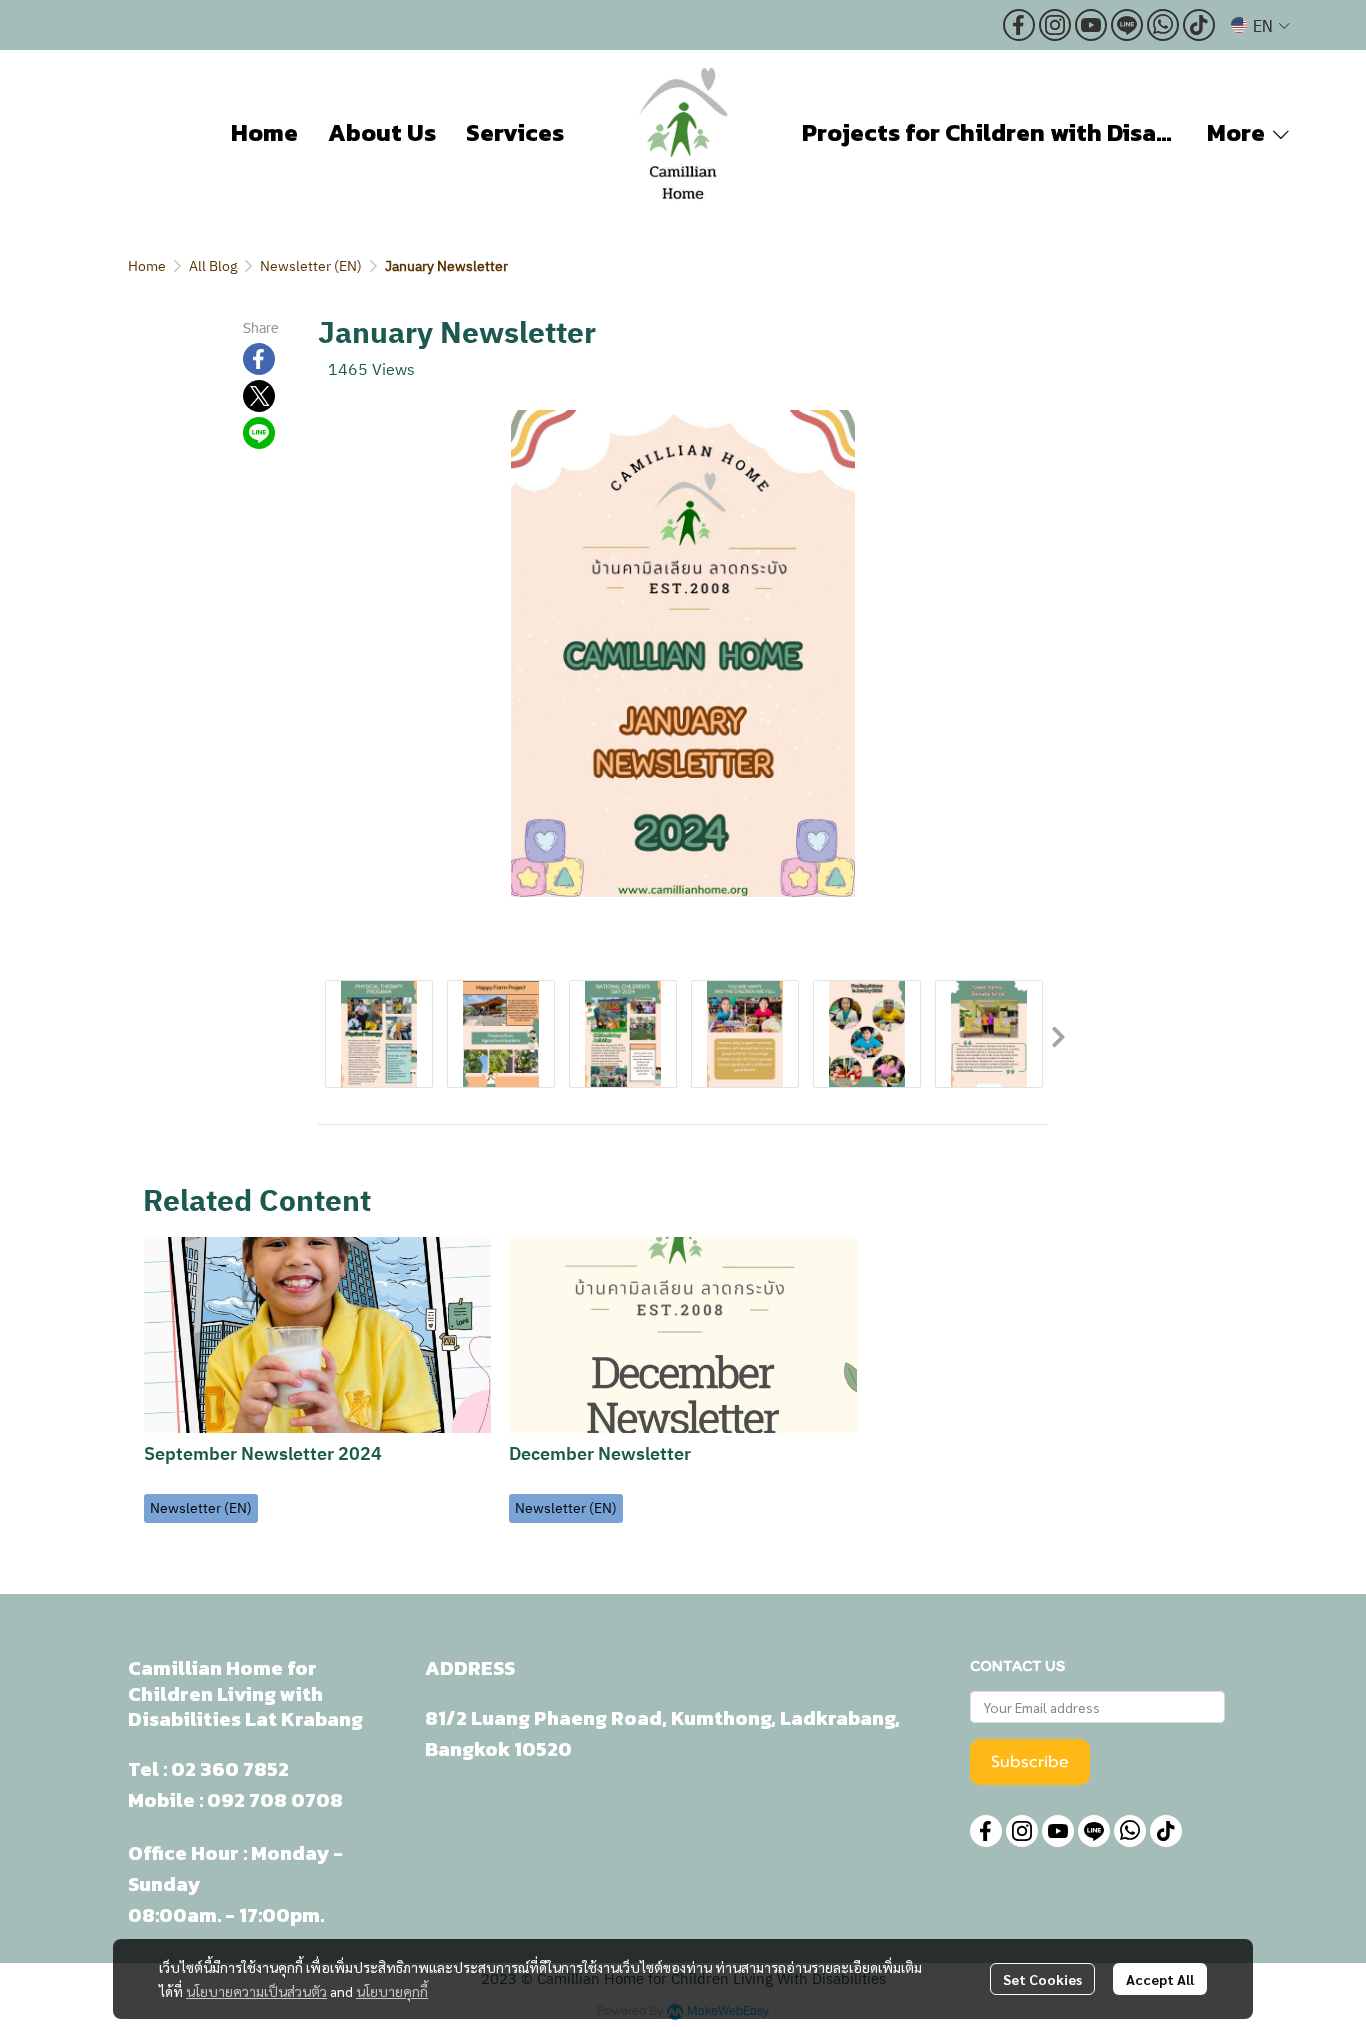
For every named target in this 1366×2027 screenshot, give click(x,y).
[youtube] (1091, 25)
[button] (1260, 25)
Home (147, 266)
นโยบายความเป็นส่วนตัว (256, 1991)
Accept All (1160, 1979)
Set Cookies (1042, 1979)
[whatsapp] (1163, 25)
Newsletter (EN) (311, 266)
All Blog (213, 266)
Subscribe (1030, 1762)
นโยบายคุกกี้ (392, 1991)
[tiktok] (1199, 25)
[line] (1127, 25)
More (1238, 132)
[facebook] (1019, 25)
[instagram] (1055, 25)
